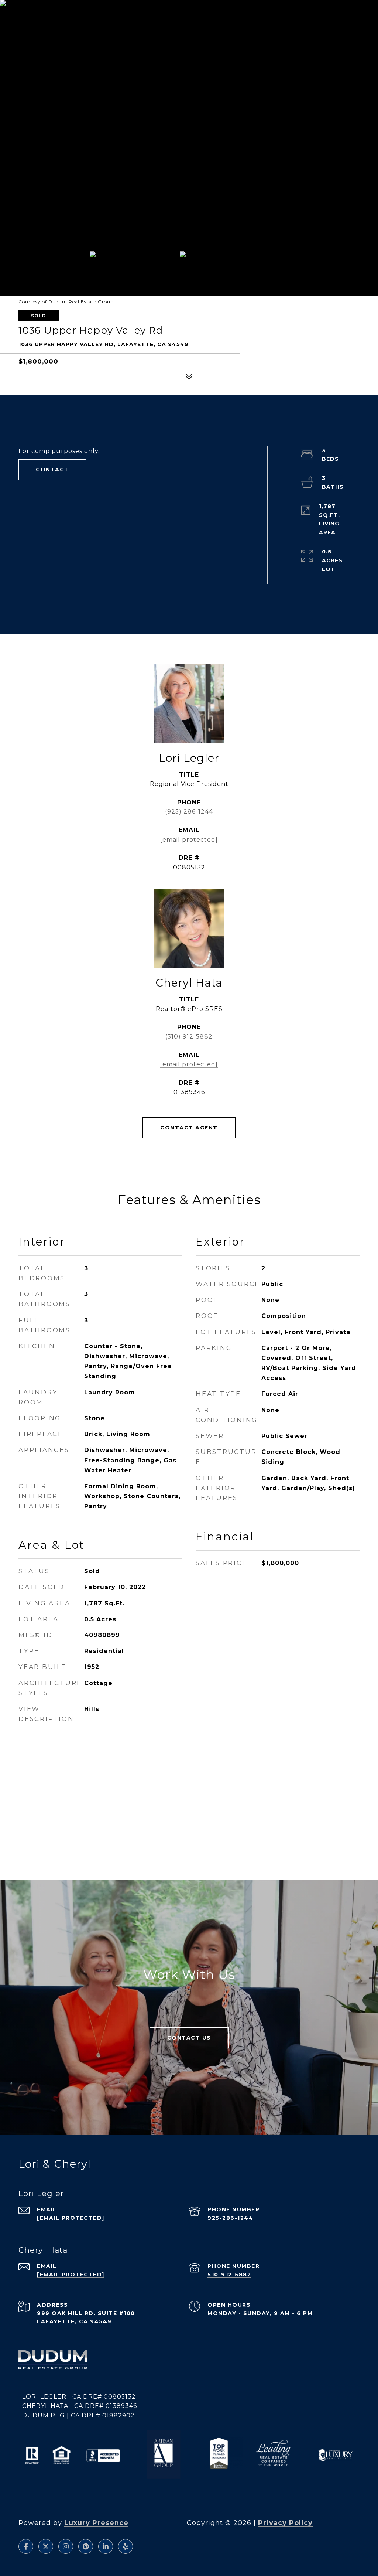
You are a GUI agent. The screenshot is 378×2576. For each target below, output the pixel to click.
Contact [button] (52, 470)
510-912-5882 (229, 2275)
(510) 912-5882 (189, 1037)
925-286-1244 (230, 2218)
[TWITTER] (46, 2546)
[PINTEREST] (86, 2546)
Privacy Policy (285, 2523)
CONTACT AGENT (189, 1128)
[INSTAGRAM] (66, 2546)
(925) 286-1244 (189, 812)
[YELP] (126, 2546)
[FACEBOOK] (26, 2546)
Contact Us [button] (189, 2038)
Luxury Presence (96, 2523)
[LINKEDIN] (106, 2546)
